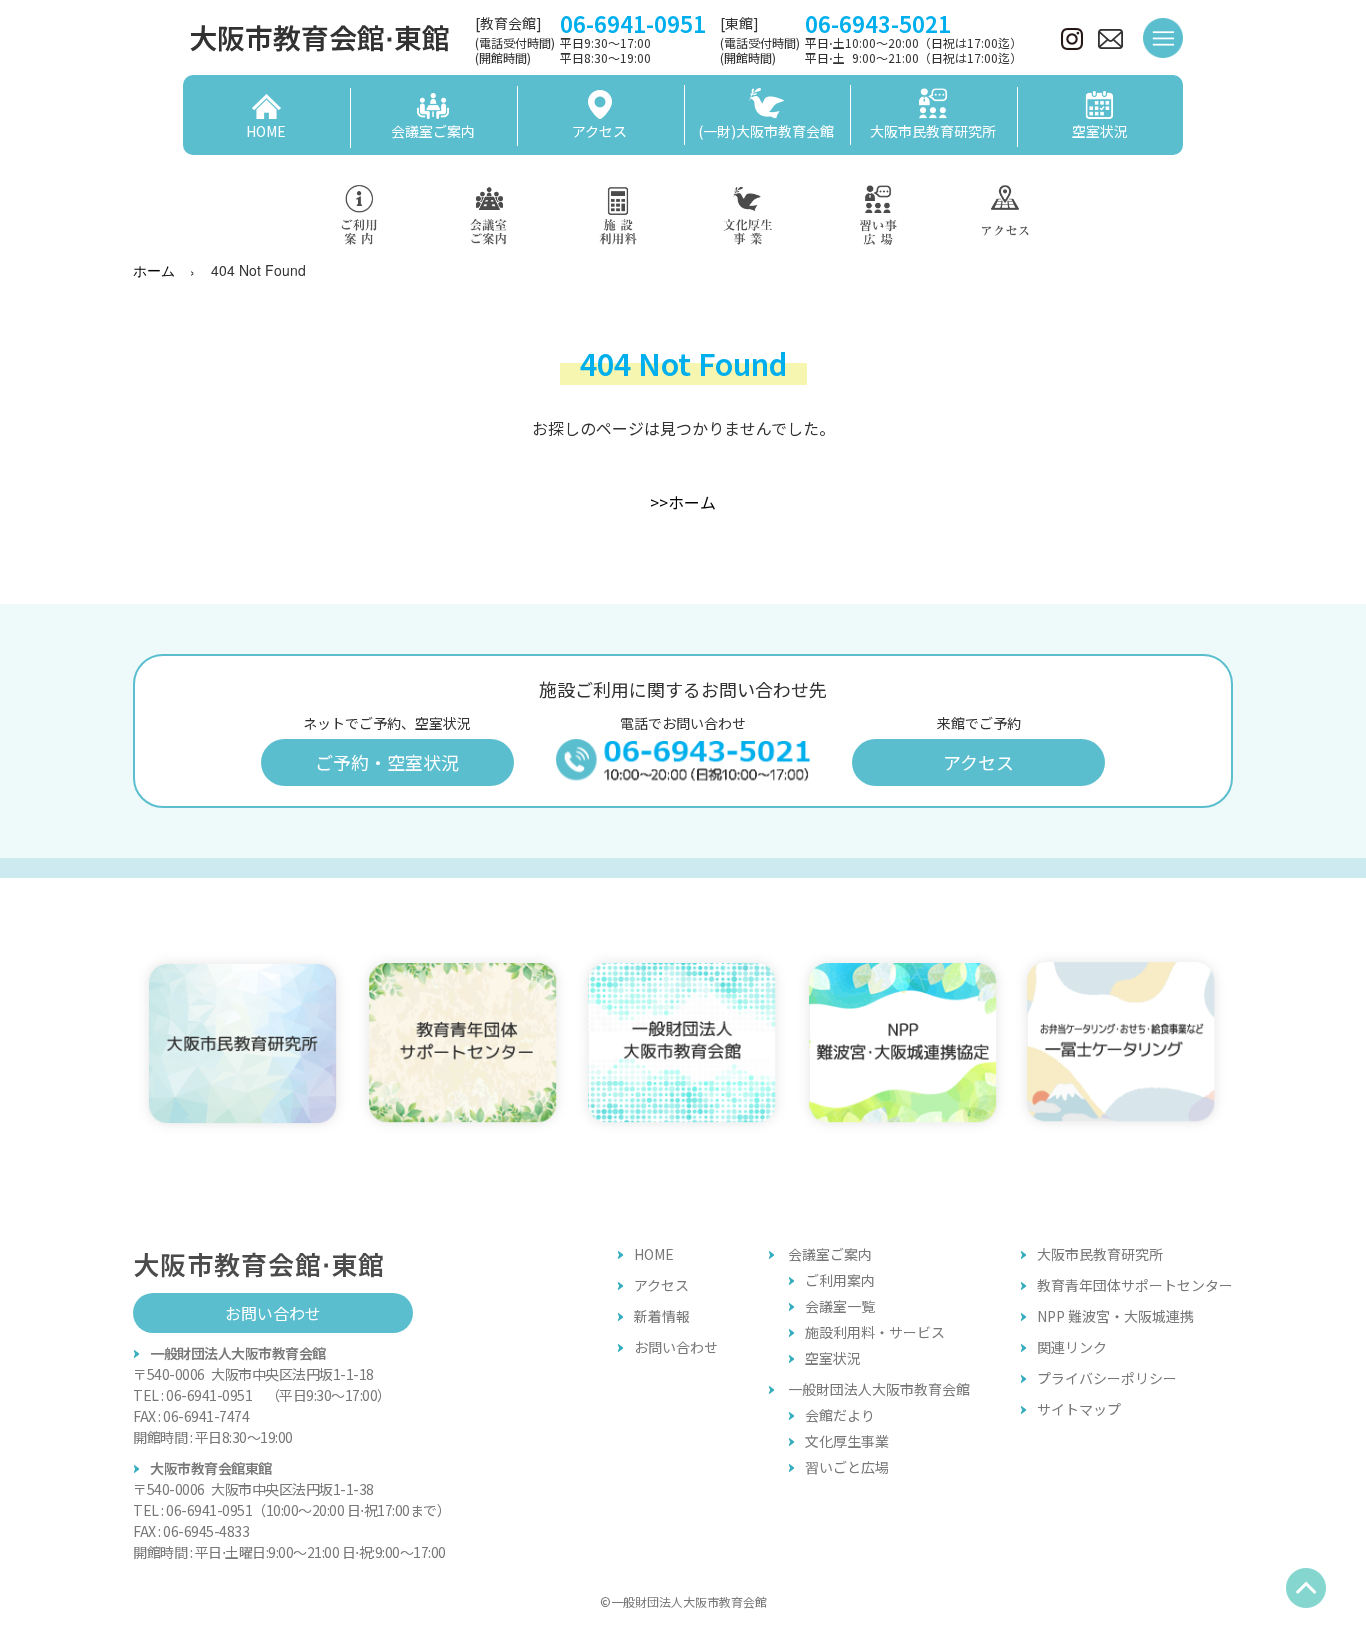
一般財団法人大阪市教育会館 (879, 1389)
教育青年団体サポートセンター (1135, 1285)
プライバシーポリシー (1107, 1378)
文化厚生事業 (847, 1441)
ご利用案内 (840, 1280)
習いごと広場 (847, 1467)
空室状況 (833, 1358)
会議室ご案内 (830, 1254)
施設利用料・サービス (875, 1332)
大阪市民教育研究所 (1100, 1254)
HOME (654, 1254)
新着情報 (662, 1316)
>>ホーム (683, 502)
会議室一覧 (840, 1306)
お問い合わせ (273, 1313)
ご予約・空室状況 (387, 762)
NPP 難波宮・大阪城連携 (1115, 1316)
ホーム (154, 270)
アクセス (978, 762)
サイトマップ (1079, 1409)
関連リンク (1072, 1347)
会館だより (840, 1415)
